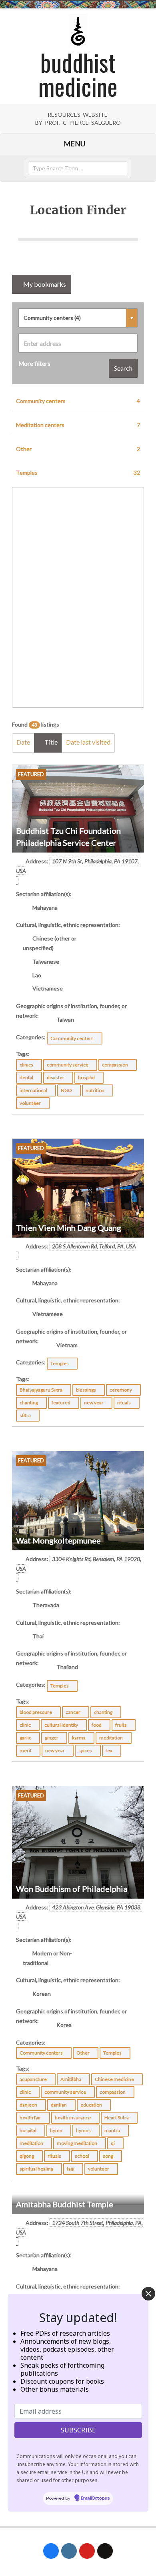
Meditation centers (78, 425)
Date (23, 742)
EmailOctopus (95, 2498)
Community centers (78, 401)
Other (78, 449)
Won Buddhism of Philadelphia (72, 1889)
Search (123, 368)
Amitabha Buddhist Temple (65, 2204)
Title (50, 742)
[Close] (148, 2294)
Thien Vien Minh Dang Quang (69, 1228)
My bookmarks (44, 284)
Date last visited (88, 742)
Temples (78, 472)
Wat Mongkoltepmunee (58, 1540)
